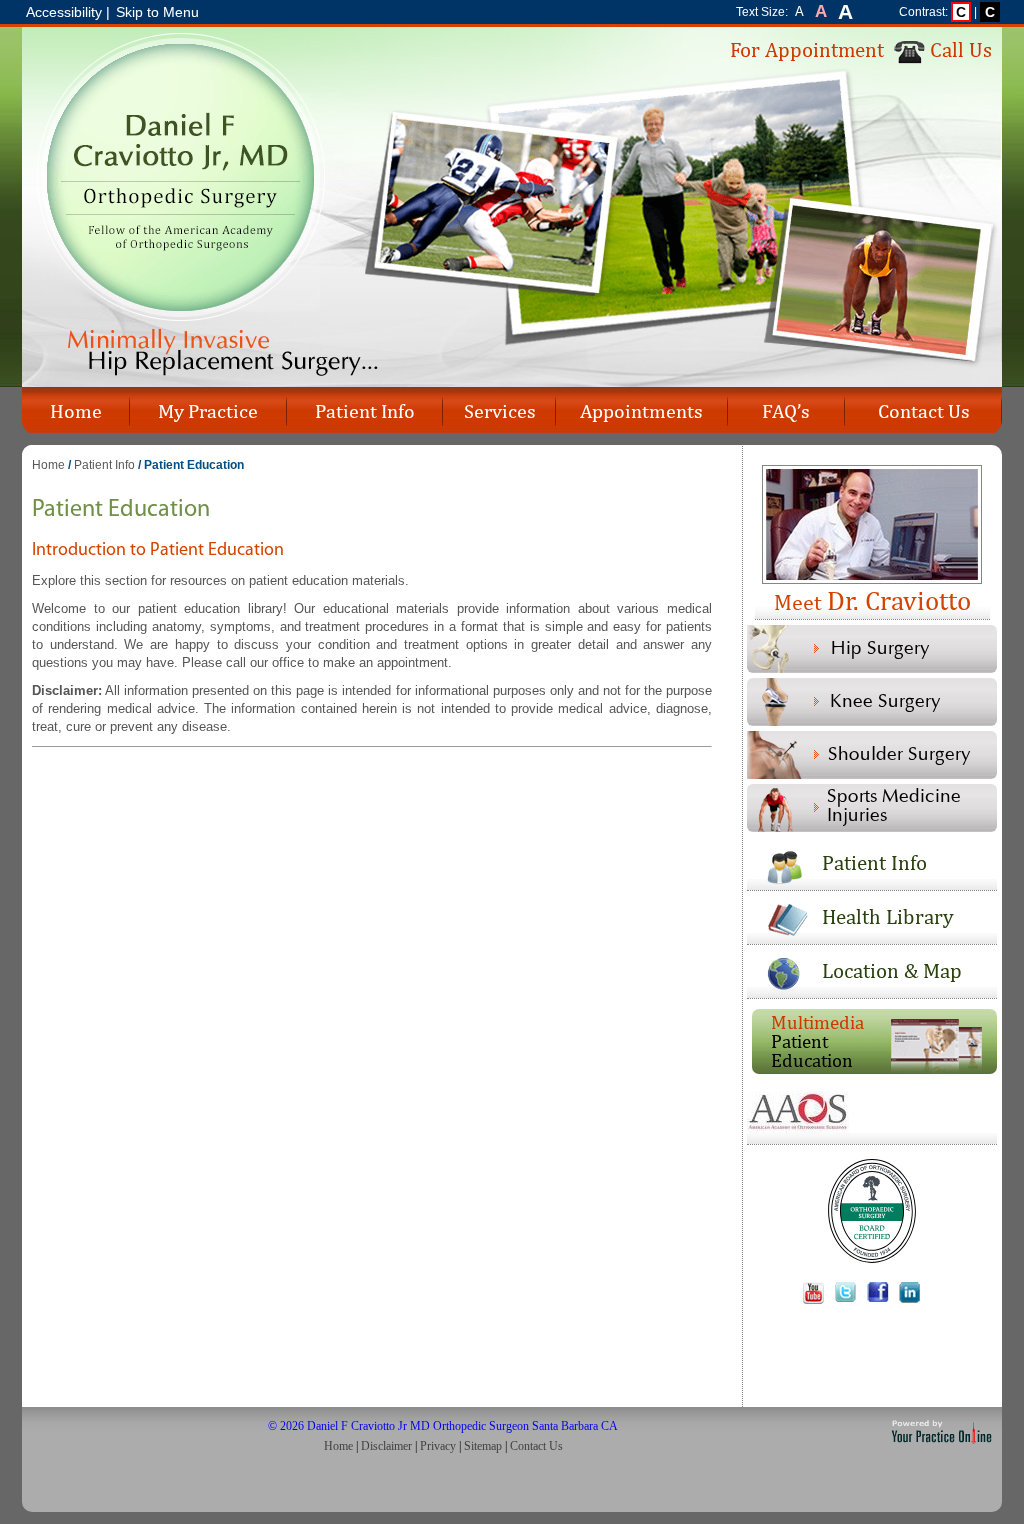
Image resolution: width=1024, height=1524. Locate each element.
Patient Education (817, 1041)
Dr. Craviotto (872, 600)
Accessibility (64, 12)
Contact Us (924, 410)
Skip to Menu (157, 12)
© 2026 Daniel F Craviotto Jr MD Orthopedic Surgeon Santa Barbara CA (443, 1426)
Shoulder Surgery (899, 755)
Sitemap (483, 1446)
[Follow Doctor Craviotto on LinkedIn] (914, 1299)
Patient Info (365, 410)
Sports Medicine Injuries (894, 806)
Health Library (888, 916)
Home (76, 410)
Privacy (438, 1446)
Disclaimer (386, 1446)
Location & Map (892, 970)
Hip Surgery (880, 649)
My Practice (208, 410)
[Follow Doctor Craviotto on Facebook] (882, 1299)
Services (500, 410)
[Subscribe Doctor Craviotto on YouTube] (817, 1299)
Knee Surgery (885, 702)
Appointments (641, 410)
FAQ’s (786, 410)
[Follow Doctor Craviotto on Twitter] (850, 1299)
